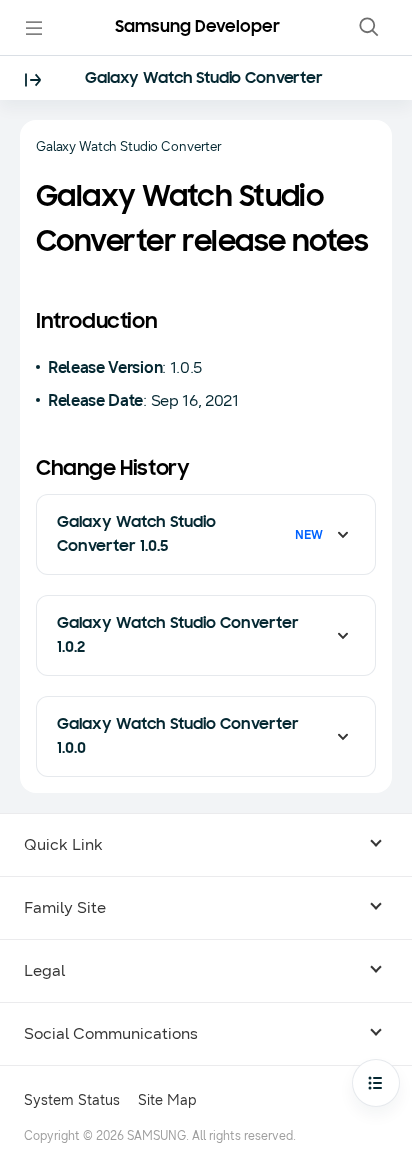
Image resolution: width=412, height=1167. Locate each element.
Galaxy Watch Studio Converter (204, 79)
